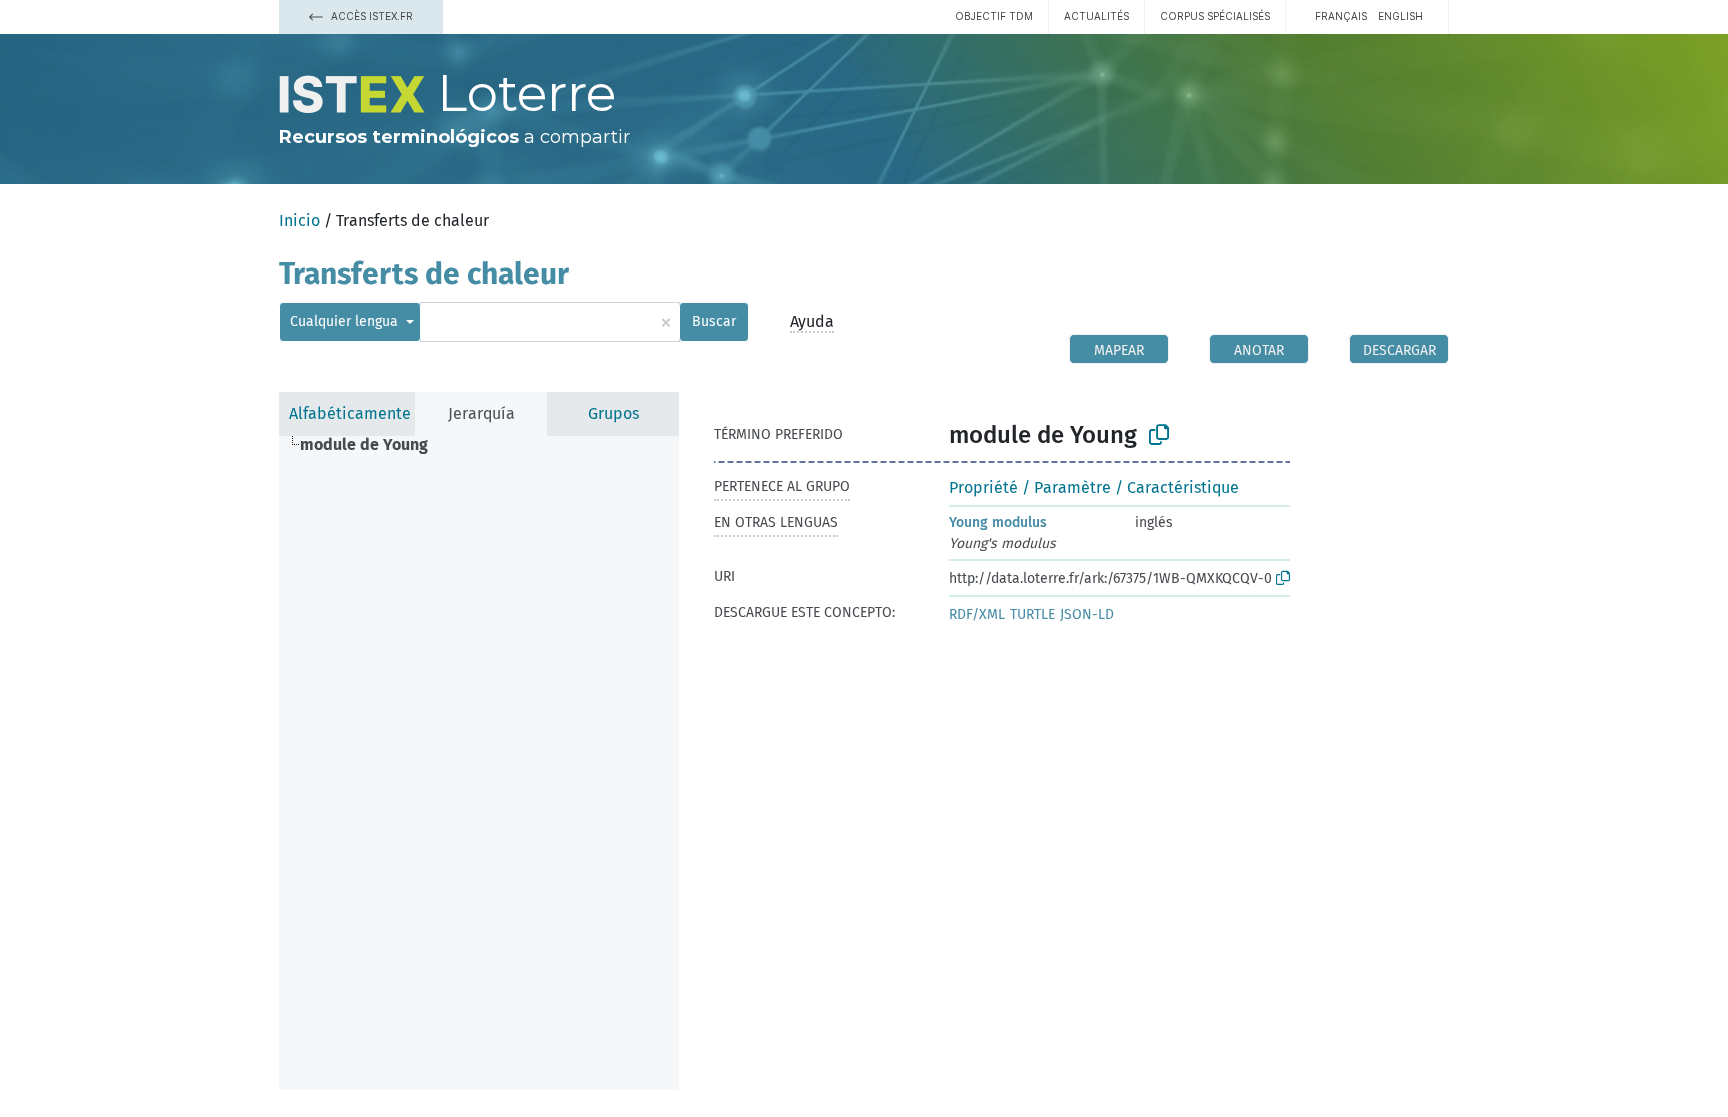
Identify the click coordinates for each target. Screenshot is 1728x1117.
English (1400, 16)
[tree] (479, 763)
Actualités (1096, 16)
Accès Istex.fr (370, 16)
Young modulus (998, 522)
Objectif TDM (994, 16)
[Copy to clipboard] (1159, 435)
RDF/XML (977, 614)
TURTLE (1032, 614)
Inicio (299, 220)
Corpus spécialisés (1215, 16)
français (1341, 16)
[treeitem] (372, 445)
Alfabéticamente (350, 413)
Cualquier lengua (346, 321)
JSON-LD (1087, 614)
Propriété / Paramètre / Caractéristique (1094, 487)
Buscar (714, 321)
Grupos (613, 413)
